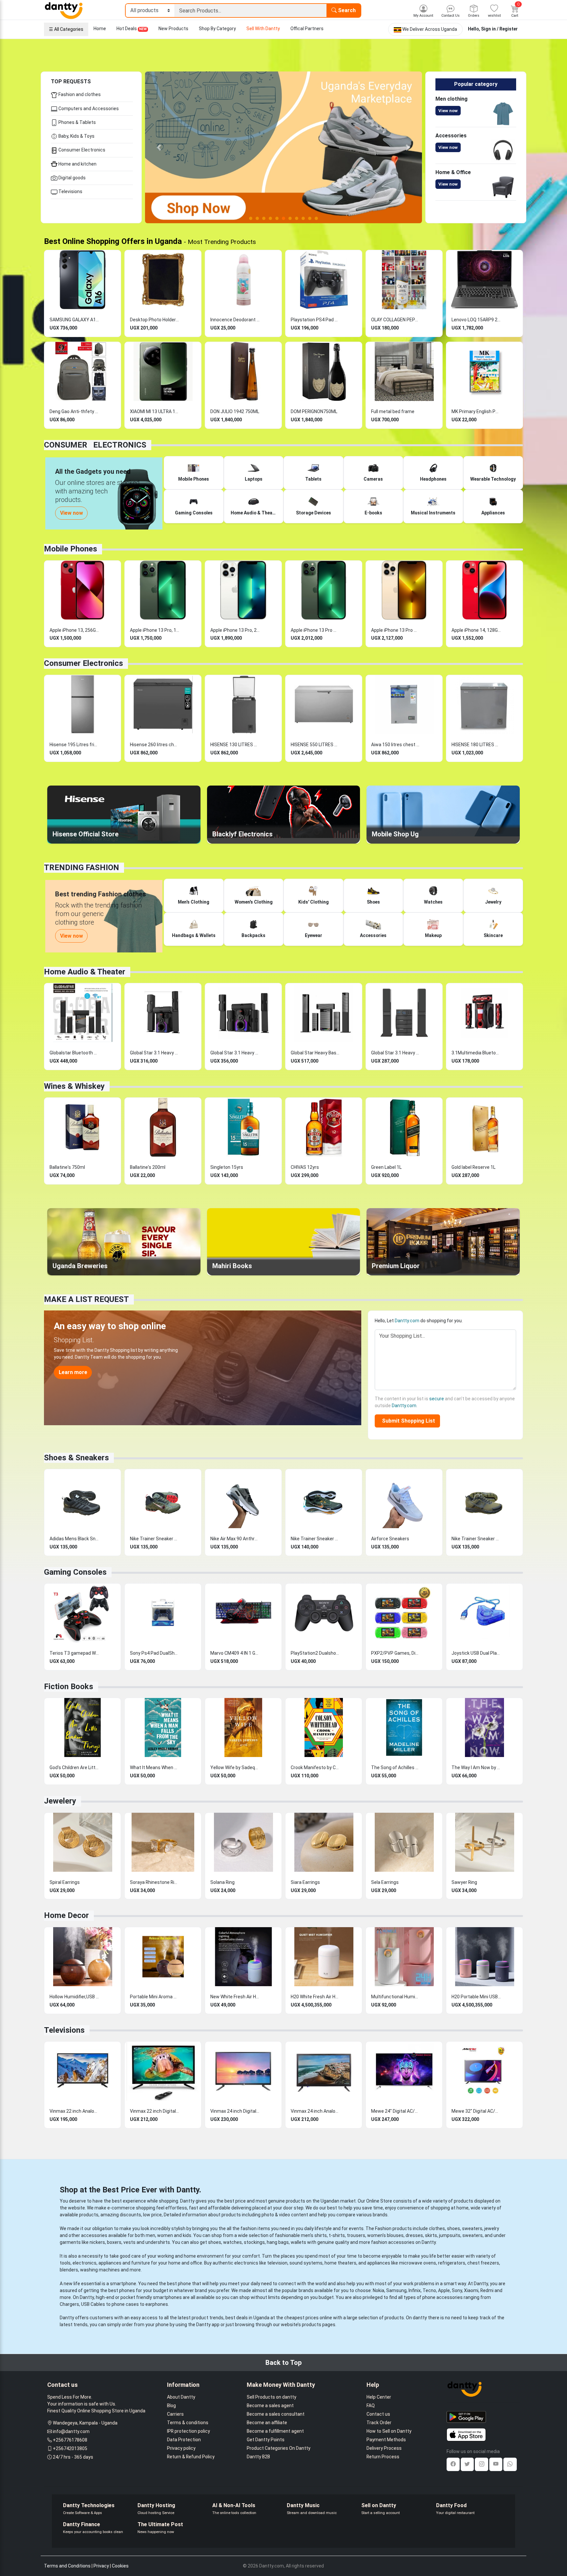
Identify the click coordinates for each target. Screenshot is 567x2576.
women (165, 2235)
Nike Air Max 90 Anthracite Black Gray (235, 1539)
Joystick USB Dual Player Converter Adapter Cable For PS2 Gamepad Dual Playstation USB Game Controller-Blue (476, 1653)
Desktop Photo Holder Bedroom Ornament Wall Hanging (155, 320)
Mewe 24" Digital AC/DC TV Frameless (396, 2111)
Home (100, 29)
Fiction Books (69, 1687)
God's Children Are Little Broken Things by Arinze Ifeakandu (74, 1767)
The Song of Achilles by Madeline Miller (396, 1767)
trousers (356, 2235)
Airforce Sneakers (390, 1539)
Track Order (379, 2423)
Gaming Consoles (75, 1572)
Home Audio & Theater (85, 972)
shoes (453, 2228)
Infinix (415, 2290)
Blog (171, 2406)
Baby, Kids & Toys (76, 136)
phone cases (125, 2304)
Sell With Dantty (263, 29)
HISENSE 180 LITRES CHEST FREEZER (476, 745)
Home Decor (66, 1915)
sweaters (472, 2228)
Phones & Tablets (77, 122)
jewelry (492, 2228)
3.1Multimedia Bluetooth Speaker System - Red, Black (476, 1053)
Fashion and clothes (79, 94)
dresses (414, 2235)
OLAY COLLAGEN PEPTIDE (396, 320)
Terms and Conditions (67, 2566)
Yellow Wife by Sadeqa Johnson (235, 1767)
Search (346, 10)
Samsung (396, 2290)
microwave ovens (418, 2263)
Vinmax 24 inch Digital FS (235, 2111)
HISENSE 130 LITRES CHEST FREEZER (235, 745)
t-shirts (337, 2235)
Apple (444, 2290)
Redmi (487, 2290)
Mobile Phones (71, 549)
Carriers (175, 2414)
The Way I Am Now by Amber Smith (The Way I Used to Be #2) (476, 1767)
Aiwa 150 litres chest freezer (396, 745)
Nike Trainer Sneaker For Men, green (476, 1539)
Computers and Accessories (88, 109)
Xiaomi (471, 2290)
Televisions (70, 191)
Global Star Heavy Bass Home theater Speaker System (315, 1053)
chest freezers (483, 2263)
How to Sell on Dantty (389, 2431)
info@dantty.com (71, 2431)
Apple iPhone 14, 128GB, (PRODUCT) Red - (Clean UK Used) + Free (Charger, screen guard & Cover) (476, 630)
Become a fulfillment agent (275, 2431)
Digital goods (72, 178)
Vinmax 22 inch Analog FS (74, 2111)
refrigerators (452, 2263)
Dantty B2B (258, 2457)
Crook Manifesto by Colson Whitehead (315, 1767)
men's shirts (314, 2235)
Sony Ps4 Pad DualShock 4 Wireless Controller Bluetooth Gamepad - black (155, 1653)
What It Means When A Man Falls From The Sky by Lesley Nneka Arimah (155, 1767)
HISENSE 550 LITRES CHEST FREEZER (315, 745)
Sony (457, 2290)
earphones (157, 2304)
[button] (159, 147)
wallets (298, 2242)
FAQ (371, 2406)
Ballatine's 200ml (148, 1167)
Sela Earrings (385, 1882)
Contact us (378, 2414)
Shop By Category (217, 29)
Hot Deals (132, 29)
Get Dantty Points (266, 2440)
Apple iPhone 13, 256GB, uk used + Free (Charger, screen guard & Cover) (74, 630)
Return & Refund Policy (191, 2457)
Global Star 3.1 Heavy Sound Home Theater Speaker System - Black (235, 1053)
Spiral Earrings (65, 1882)
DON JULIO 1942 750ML (235, 411)
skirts (431, 2235)
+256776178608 (70, 2440)
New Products (173, 29)
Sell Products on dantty (272, 2397)
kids (187, 2235)
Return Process (383, 2457)
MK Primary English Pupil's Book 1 (476, 411)
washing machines (100, 2270)
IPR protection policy (189, 2431)
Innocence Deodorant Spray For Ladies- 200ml (235, 320)
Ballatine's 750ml (67, 1167)
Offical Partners (307, 29)
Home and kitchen (77, 164)
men (150, 2235)
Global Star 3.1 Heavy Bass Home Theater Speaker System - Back (155, 1053)
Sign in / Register (499, 29)
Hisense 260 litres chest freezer (155, 745)
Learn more (73, 1372)
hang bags (278, 2242)
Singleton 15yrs (227, 1167)
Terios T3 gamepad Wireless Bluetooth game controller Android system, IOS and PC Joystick (74, 1653)
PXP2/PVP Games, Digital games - (396, 1653)
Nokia (378, 2290)
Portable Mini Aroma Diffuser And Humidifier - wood (155, 1997)
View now (448, 111)
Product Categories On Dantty (279, 2448)
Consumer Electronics (81, 150)
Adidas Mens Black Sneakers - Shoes (74, 1539)
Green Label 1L (386, 1167)
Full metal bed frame (393, 411)
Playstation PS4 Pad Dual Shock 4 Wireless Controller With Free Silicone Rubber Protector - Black (315, 320)
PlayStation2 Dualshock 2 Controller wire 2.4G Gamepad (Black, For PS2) (315, 1653)
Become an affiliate (267, 2423)
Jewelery (60, 1801)
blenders (69, 2270)
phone (184, 2284)
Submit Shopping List (407, 1421)
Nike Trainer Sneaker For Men (155, 1539)
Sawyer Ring (464, 1882)
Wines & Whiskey (74, 1086)
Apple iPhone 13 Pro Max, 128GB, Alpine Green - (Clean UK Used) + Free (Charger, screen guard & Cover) (315, 630)
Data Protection (184, 2440)
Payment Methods (386, 2440)
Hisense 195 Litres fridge (74, 745)
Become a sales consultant (276, 2414)
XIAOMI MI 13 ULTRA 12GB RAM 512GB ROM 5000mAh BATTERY (155, 411)
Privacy (101, 2566)
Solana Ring (222, 1882)
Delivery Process (384, 2448)
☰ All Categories (66, 29)
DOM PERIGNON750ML (314, 411)
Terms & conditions (188, 2423)
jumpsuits (450, 2235)
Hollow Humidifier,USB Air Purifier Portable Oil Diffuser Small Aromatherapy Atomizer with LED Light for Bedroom (74, 1997)
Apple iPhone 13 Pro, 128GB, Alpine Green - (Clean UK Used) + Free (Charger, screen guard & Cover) (155, 630)
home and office (185, 2263)
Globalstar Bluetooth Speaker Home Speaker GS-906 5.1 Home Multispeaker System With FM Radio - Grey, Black (74, 1053)
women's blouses (385, 2235)
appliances (110, 2263)
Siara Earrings (305, 1882)
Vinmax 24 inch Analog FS (315, 2111)
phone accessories (442, 2297)
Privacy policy (181, 2448)
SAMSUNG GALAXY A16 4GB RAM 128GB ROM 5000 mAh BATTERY (74, 320)
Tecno (429, 2290)
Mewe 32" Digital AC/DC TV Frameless (476, 2111)
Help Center (379, 2397)
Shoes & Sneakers (76, 1458)
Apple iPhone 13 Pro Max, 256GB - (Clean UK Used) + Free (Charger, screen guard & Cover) (396, 630)
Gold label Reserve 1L (473, 1167)
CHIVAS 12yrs (305, 1167)
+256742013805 (70, 2448)
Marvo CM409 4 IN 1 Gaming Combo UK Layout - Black (235, 1653)
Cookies (120, 2566)
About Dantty (181, 2397)
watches (232, 2242)
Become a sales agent (270, 2406)
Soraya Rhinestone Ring (155, 1882)
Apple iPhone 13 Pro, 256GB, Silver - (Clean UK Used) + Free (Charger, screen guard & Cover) (235, 630)
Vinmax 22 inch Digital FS (155, 2111)
